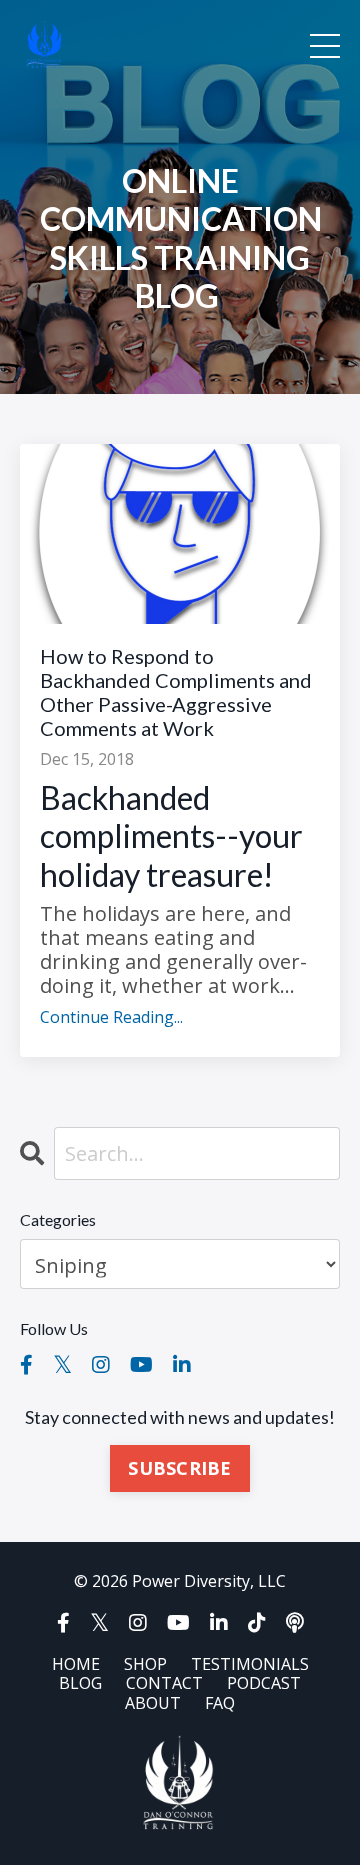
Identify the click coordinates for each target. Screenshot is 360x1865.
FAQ (220, 1703)
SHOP (145, 1664)
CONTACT (164, 1683)
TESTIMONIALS (250, 1664)
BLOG (80, 1683)
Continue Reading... (111, 1017)
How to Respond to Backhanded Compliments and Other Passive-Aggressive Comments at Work (176, 692)
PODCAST (264, 1683)
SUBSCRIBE (179, 1468)
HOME (76, 1664)
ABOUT (153, 1703)
